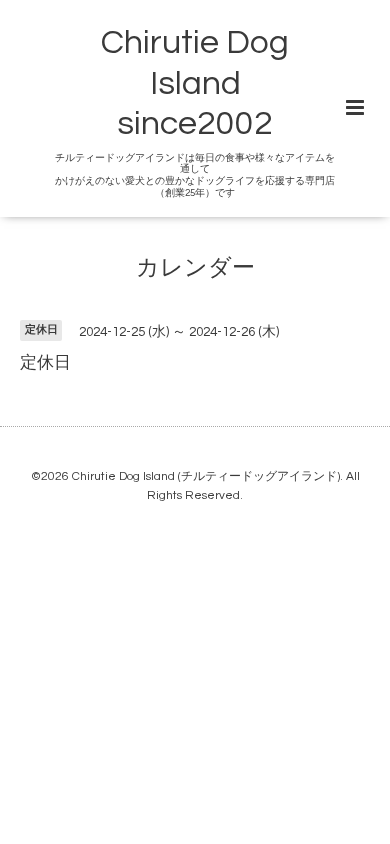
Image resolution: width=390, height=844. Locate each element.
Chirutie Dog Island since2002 (195, 83)
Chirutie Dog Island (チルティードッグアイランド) (206, 476)
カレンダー (195, 267)
